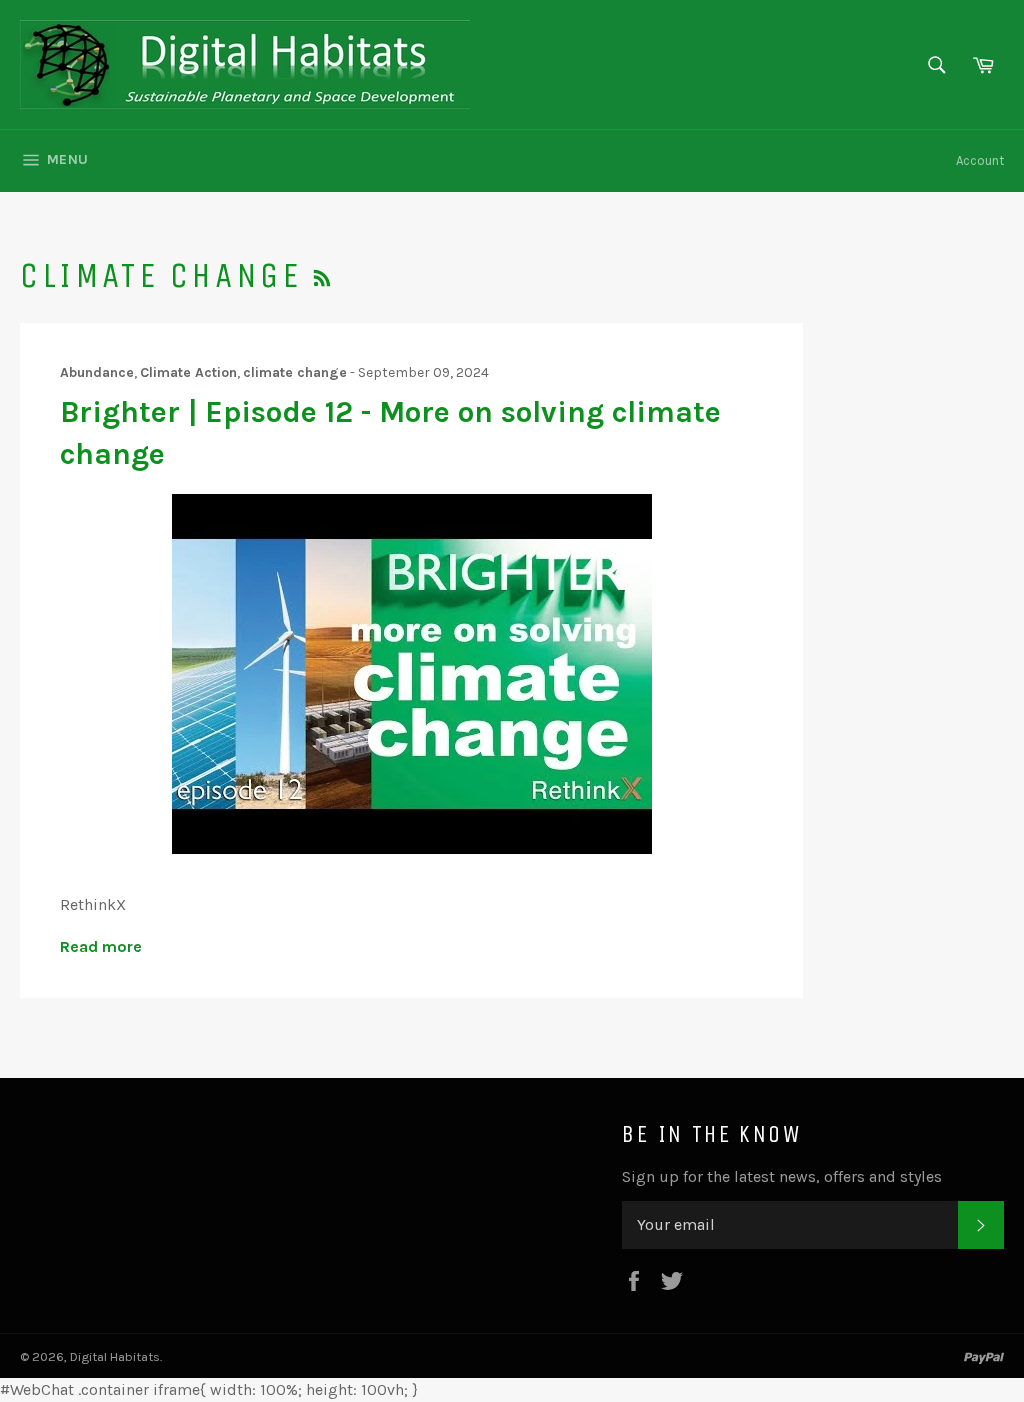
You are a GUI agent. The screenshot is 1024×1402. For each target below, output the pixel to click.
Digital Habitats (115, 1356)
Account (980, 160)
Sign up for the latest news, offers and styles (782, 1176)
